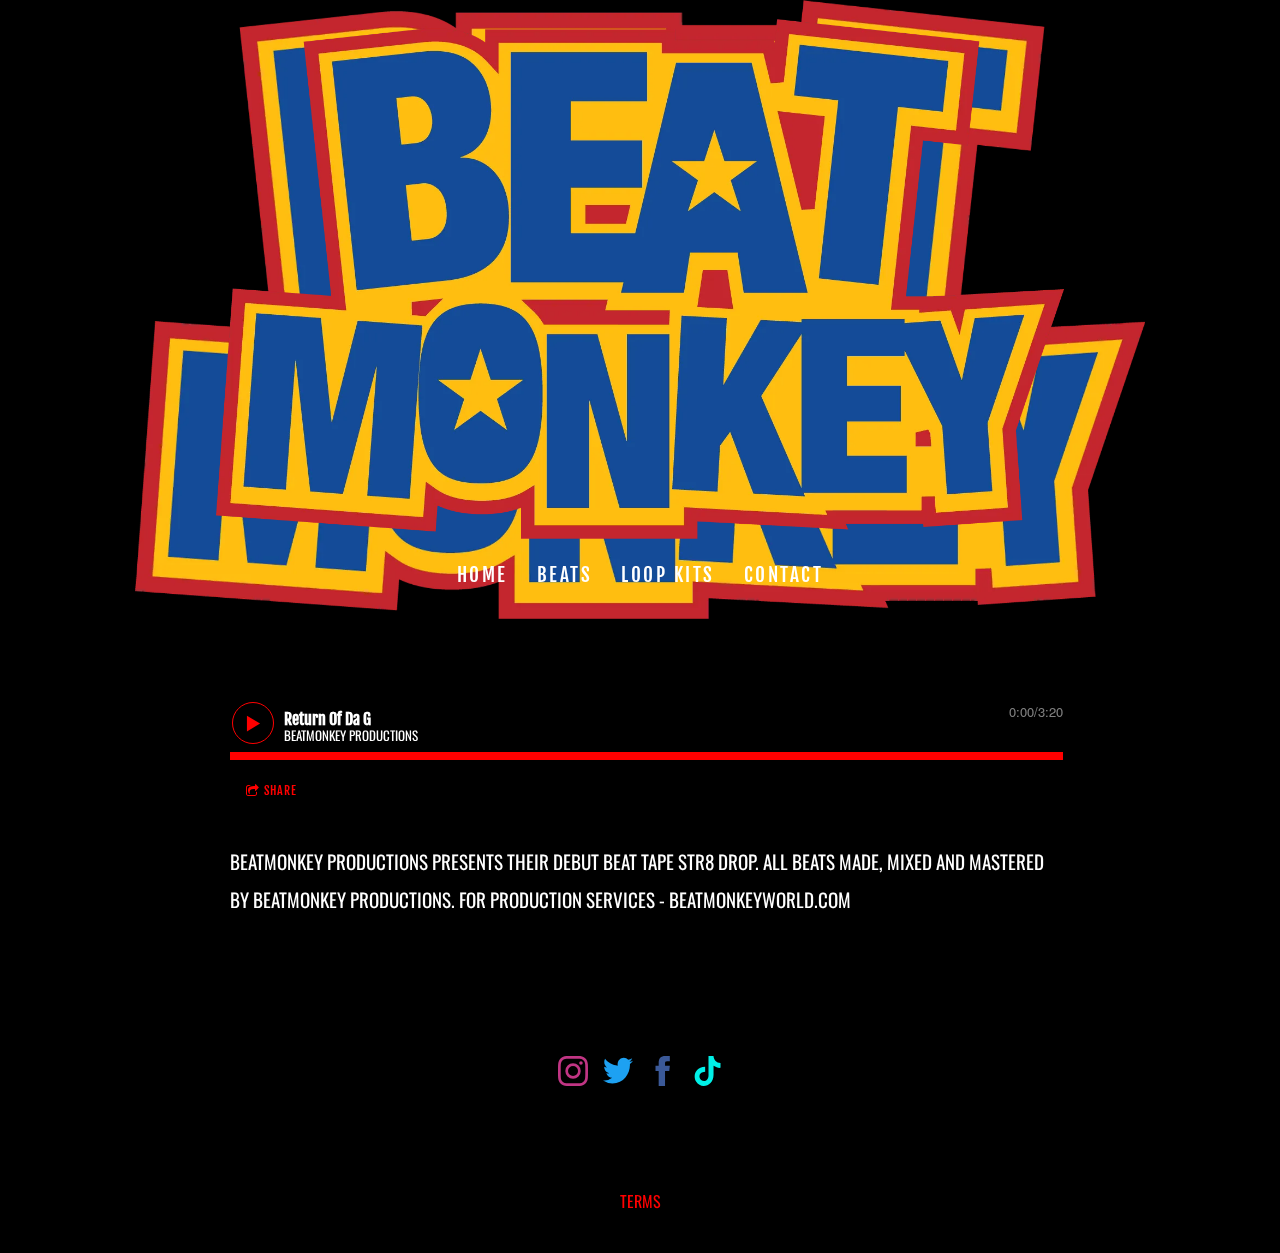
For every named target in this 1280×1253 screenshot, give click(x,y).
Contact (784, 574)
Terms (640, 1201)
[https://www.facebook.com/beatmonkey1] (663, 1074)
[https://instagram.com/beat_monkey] (573, 1074)
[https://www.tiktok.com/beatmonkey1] (708, 1074)
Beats (565, 574)
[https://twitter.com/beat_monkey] (618, 1074)
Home (482, 574)
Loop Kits (668, 574)
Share (280, 790)
